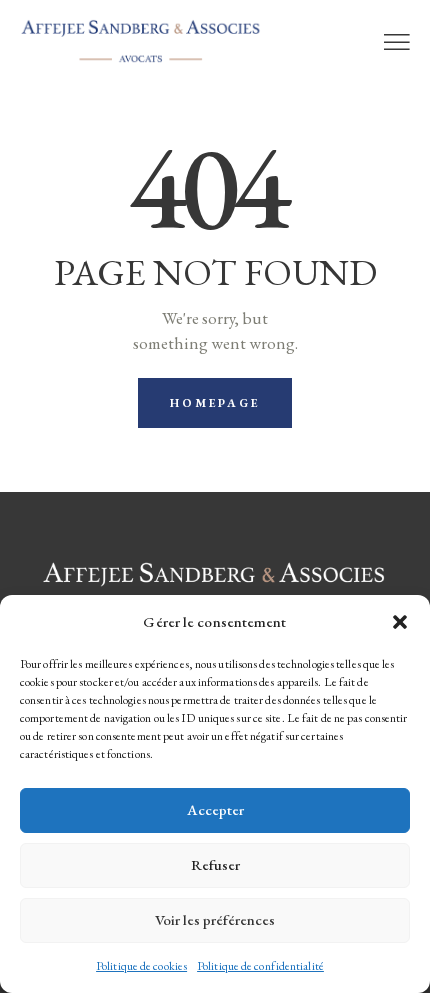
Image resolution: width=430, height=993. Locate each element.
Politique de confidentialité (260, 966)
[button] (400, 622)
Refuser (215, 864)
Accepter (215, 809)
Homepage (215, 403)
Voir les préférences (215, 919)
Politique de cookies (141, 966)
